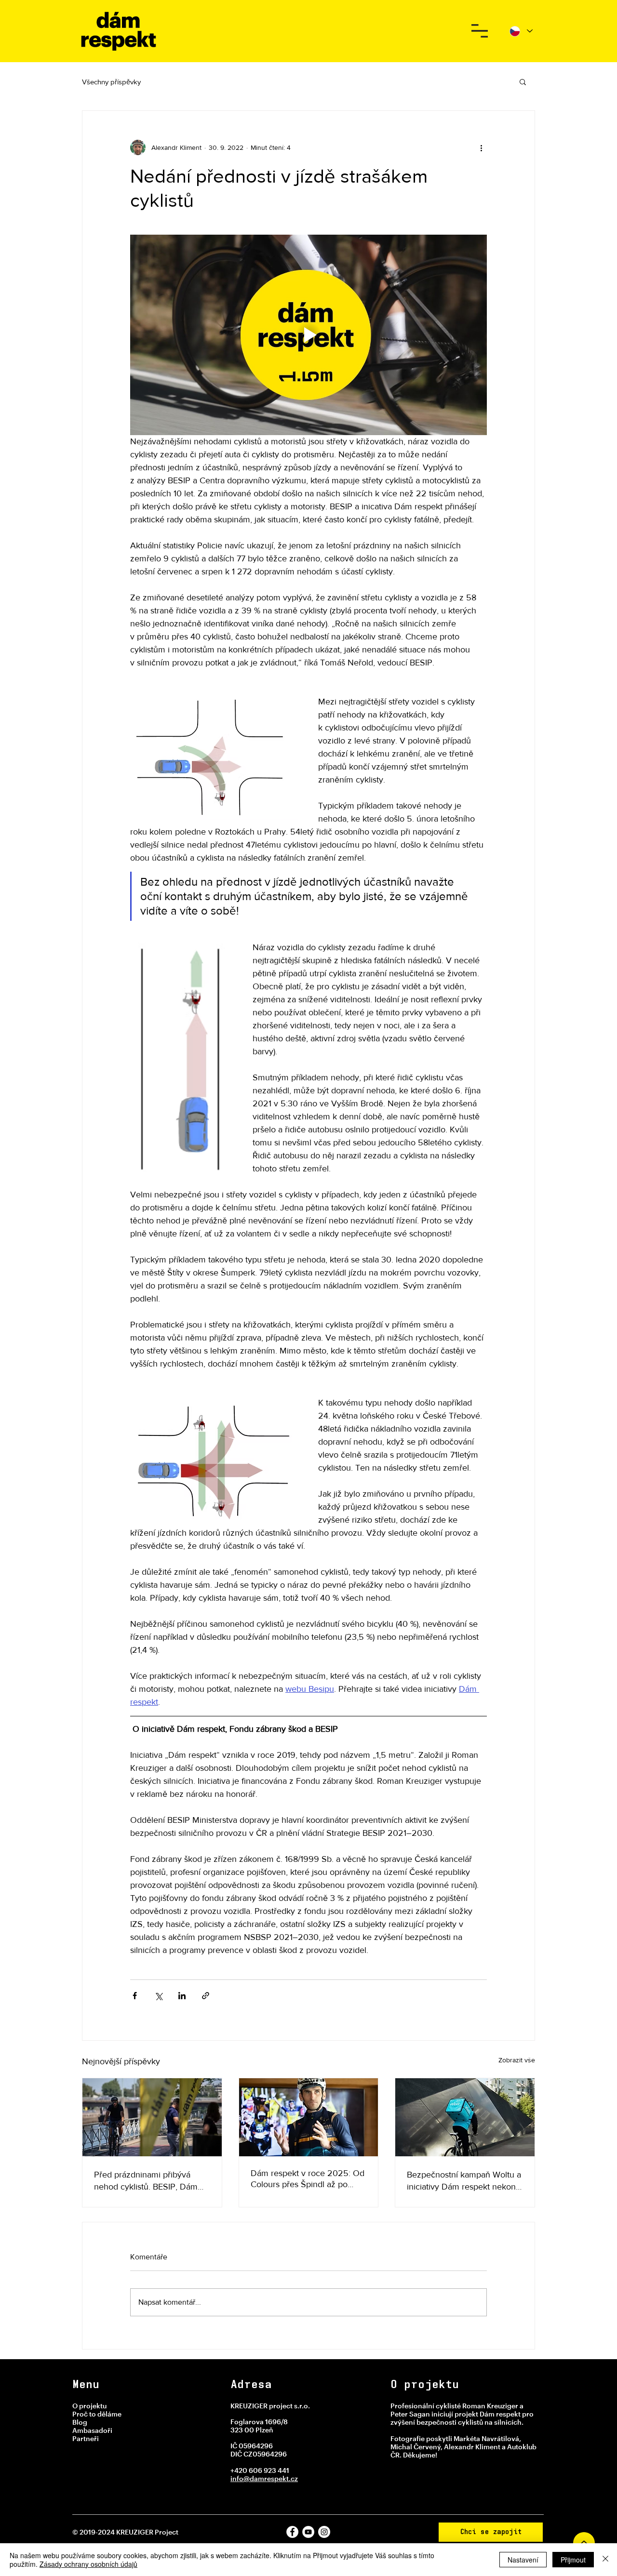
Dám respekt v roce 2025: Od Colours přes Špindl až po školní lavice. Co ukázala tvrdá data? (308, 2179)
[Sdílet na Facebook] (135, 1996)
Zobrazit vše (517, 2060)
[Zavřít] (605, 2560)
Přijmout (573, 2560)
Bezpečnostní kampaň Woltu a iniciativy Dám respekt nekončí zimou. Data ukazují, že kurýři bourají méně (464, 2181)
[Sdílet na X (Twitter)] (158, 1996)
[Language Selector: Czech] (521, 31)
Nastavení (523, 2560)
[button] (480, 31)
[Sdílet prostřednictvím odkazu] (206, 1996)
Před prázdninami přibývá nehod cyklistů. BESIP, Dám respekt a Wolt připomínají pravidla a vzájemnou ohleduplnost (146, 2181)
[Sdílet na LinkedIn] (182, 1996)
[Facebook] (292, 2532)
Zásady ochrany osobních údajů (88, 2564)
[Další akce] (481, 147)
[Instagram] (324, 2532)
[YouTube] (308, 2532)
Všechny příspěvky (111, 82)
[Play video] (308, 335)
